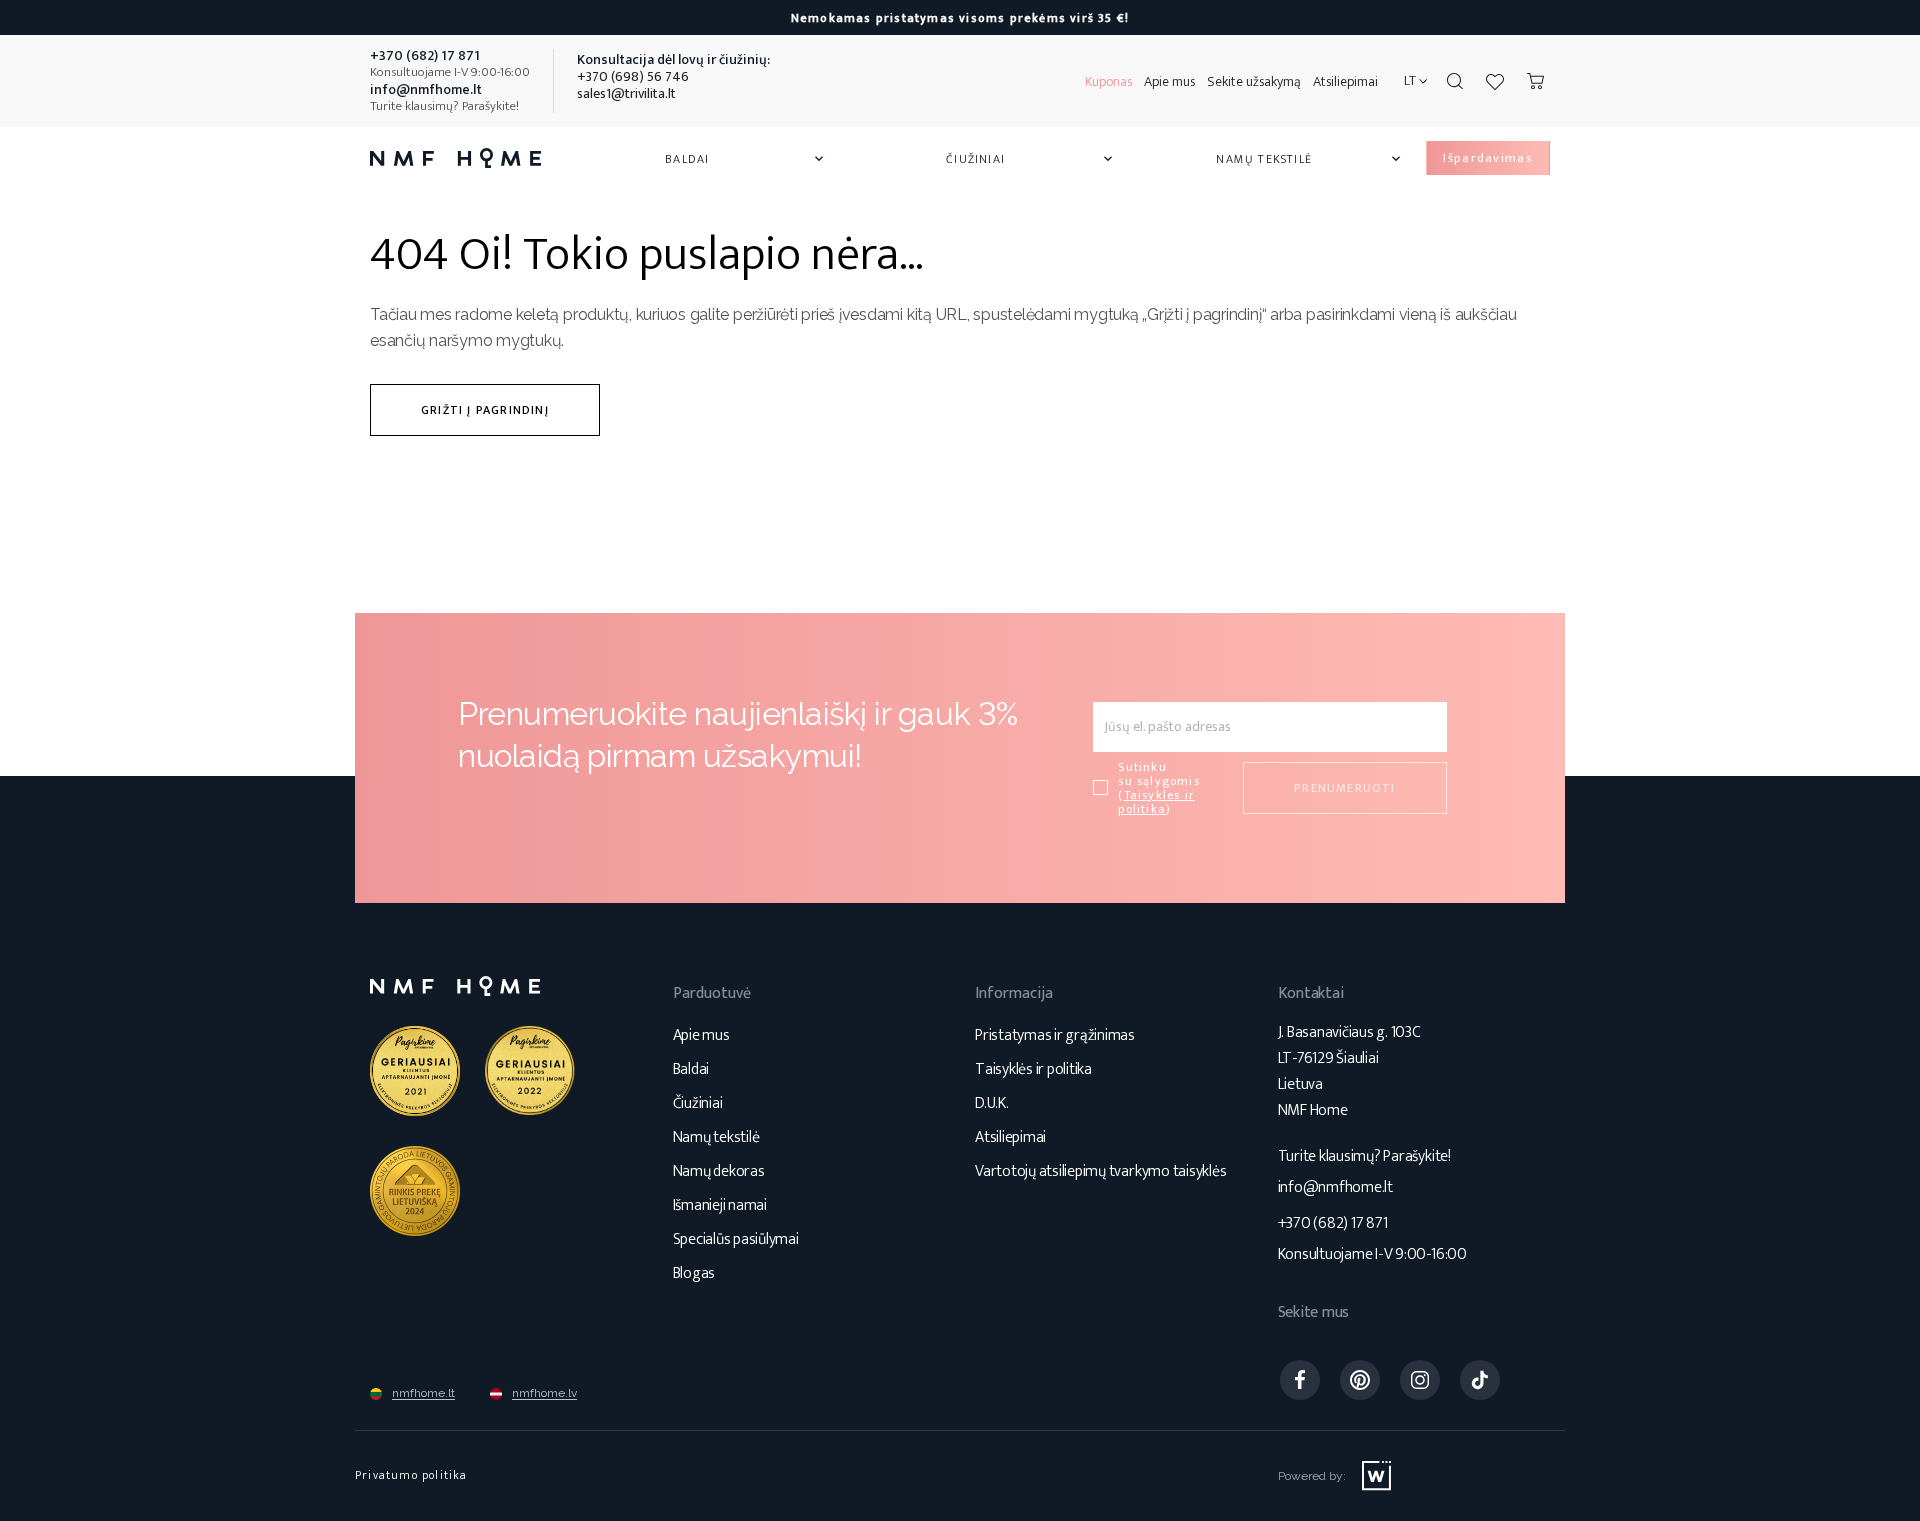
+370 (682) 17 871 (1333, 1223)
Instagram (1420, 1380)
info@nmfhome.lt (1335, 1187)
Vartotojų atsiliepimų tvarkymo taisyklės (1100, 1171)
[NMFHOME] (455, 158)
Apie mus (1169, 81)
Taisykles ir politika (1156, 802)
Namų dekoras (719, 1171)
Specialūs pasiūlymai (736, 1239)
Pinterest (1360, 1380)
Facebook (1300, 1380)
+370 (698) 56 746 (633, 76)
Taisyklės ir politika (1033, 1069)
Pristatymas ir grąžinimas (1055, 1035)
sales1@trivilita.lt (626, 93)
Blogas (694, 1273)
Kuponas (1108, 81)
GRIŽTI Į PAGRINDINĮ (485, 410)
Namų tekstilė (1310, 159)
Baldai (746, 159)
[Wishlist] (1495, 81)
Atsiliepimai (1345, 81)
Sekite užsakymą (1254, 81)
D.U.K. (992, 1103)
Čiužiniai (1031, 159)
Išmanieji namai (720, 1205)
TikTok (1480, 1380)
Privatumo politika (411, 1475)
